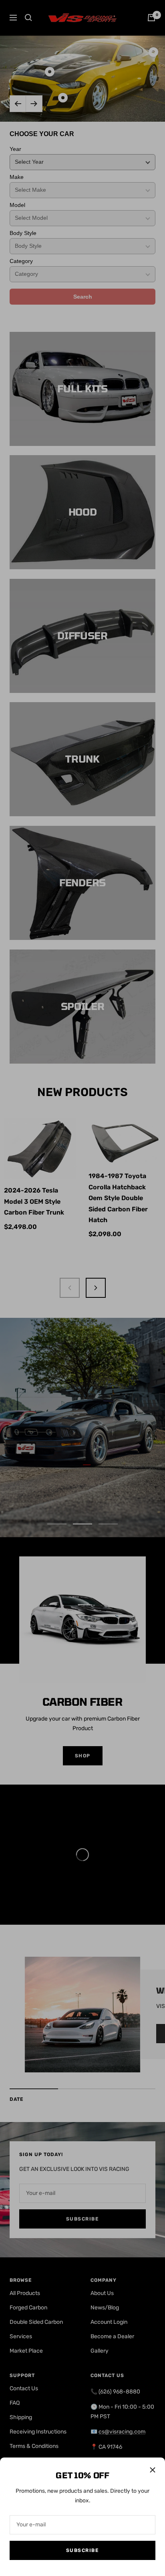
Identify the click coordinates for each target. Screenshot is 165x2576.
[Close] (153, 2470)
